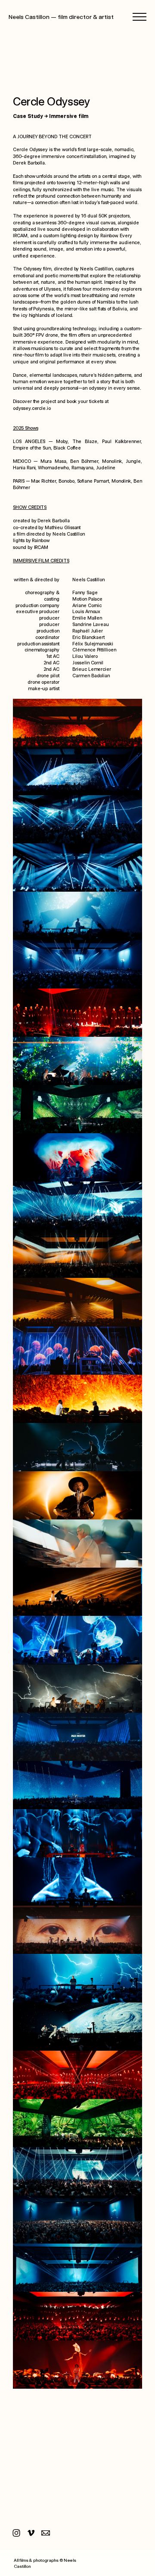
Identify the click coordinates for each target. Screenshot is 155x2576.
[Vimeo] (31, 2533)
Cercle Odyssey (51, 101)
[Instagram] (16, 2533)
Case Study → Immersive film (51, 116)
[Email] (46, 2533)
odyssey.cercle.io (32, 408)
